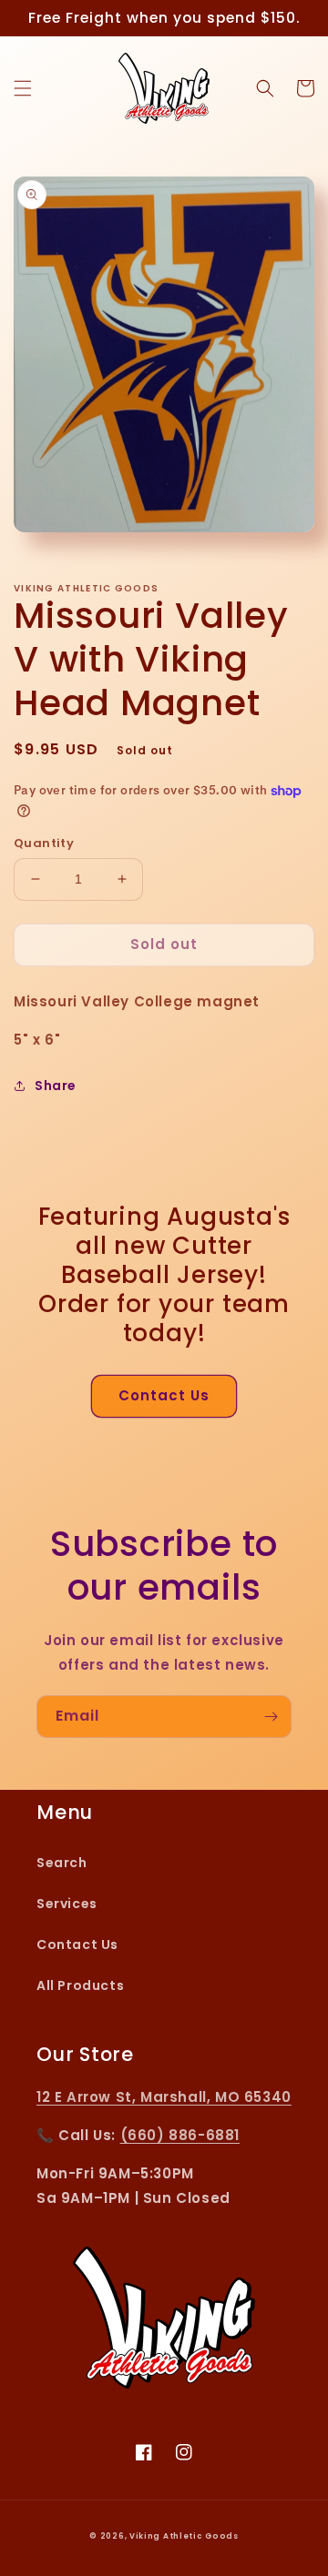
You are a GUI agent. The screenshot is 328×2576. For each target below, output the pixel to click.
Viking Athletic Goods (184, 2536)
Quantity (44, 843)
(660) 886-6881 (180, 2135)
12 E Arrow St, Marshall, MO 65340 (164, 2097)
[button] (23, 88)
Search (62, 1863)
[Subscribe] (271, 1717)
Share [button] (56, 1086)
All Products (80, 1985)
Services (67, 1904)
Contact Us (164, 1395)
